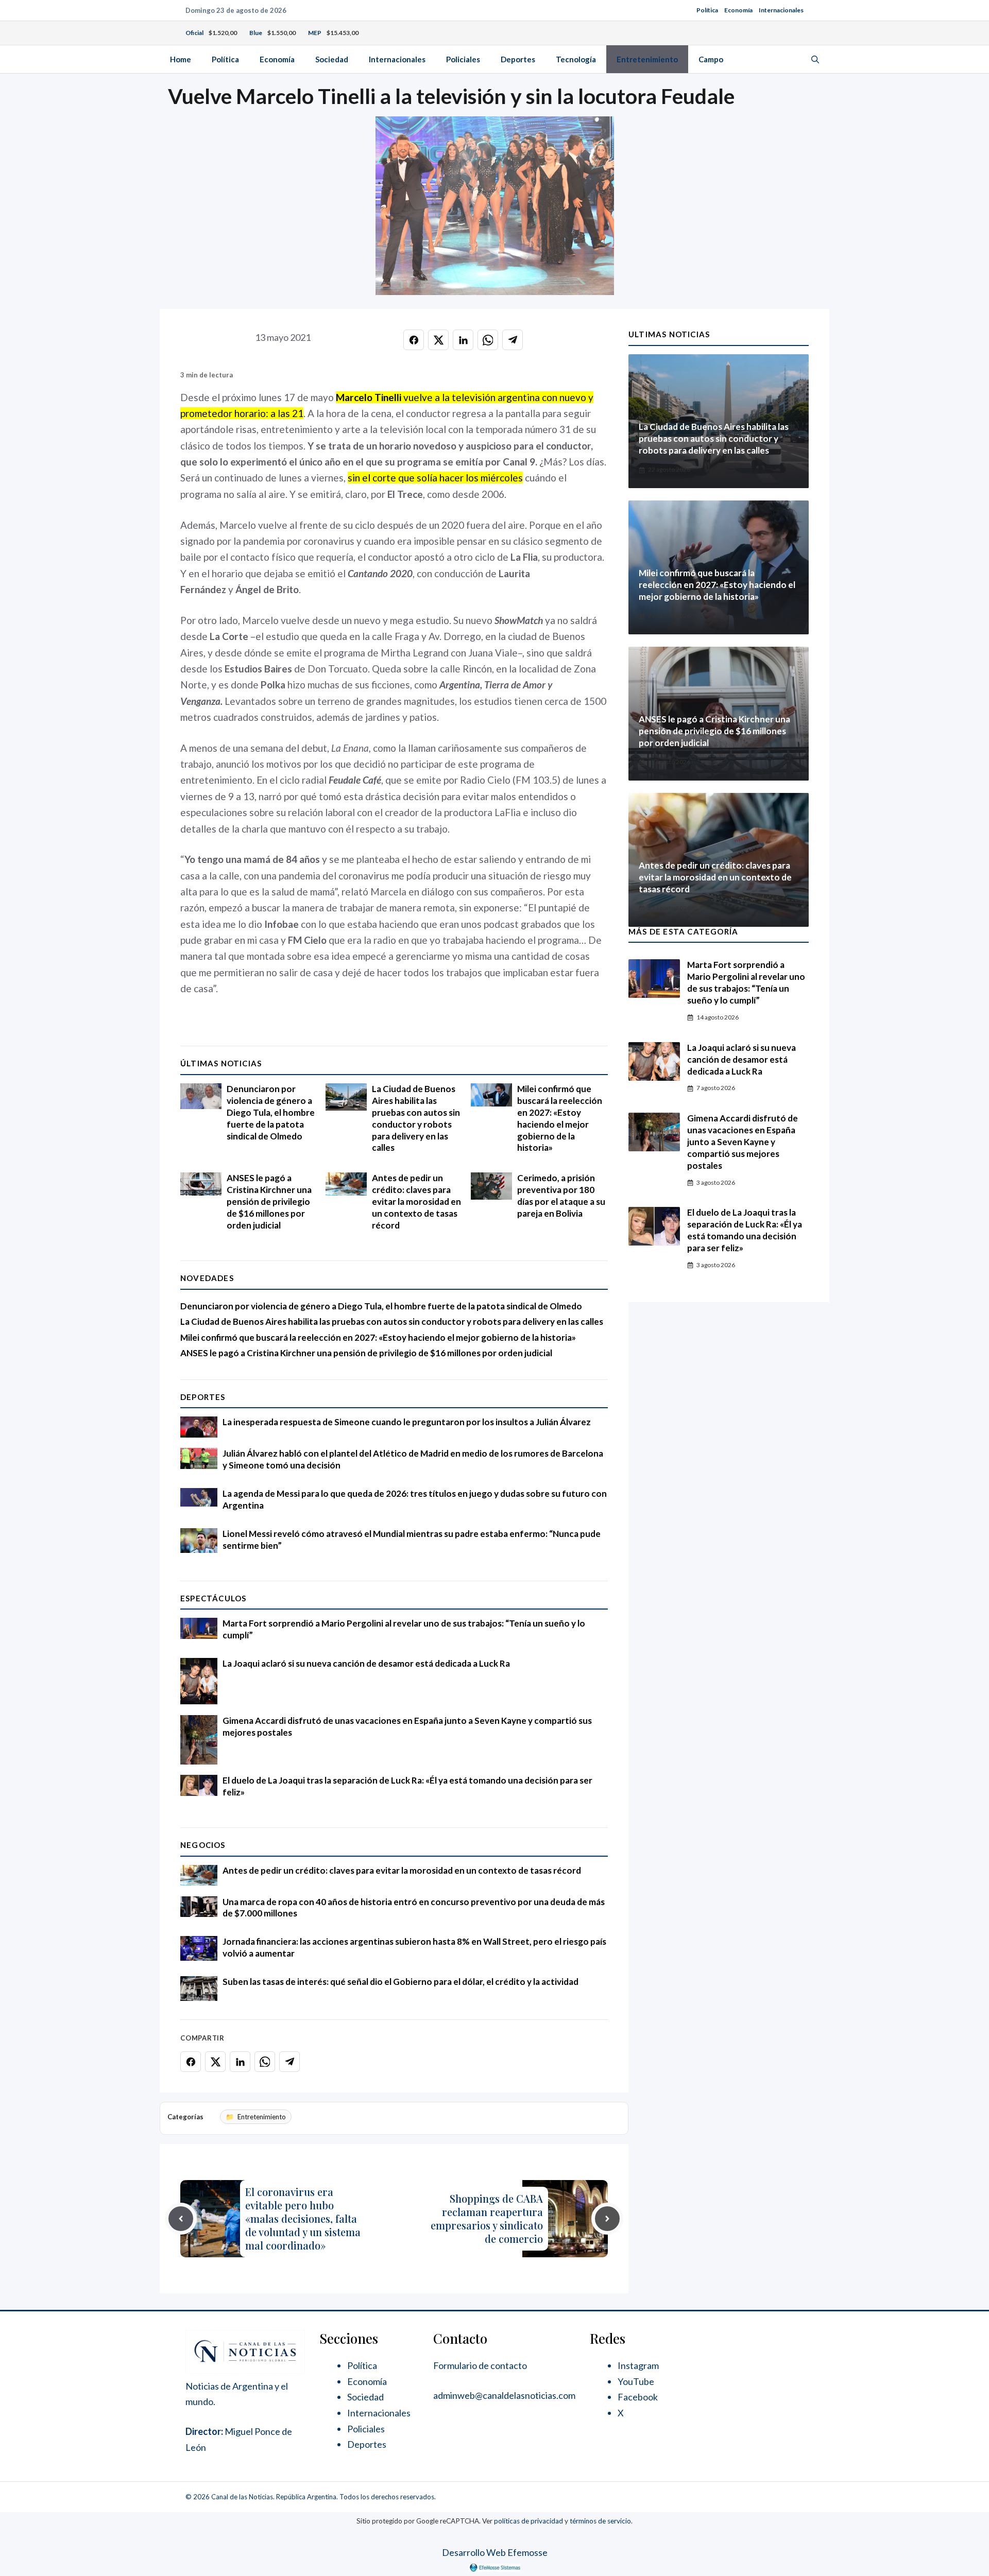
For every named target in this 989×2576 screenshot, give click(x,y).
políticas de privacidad (528, 2521)
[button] (815, 59)
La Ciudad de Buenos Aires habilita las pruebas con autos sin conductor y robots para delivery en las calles (416, 1118)
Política (707, 10)
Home (181, 59)
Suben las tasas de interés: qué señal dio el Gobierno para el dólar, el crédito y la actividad (400, 1982)
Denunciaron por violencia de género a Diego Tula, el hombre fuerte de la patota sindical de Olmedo (271, 1112)
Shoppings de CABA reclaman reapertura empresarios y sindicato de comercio (487, 2218)
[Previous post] (181, 2219)
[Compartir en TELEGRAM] (513, 340)
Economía (738, 10)
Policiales (463, 59)
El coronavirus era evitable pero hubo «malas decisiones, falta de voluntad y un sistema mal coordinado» (303, 2218)
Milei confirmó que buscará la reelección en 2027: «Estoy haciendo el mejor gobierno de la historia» (560, 1118)
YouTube (636, 2381)
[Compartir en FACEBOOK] (414, 340)
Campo (711, 59)
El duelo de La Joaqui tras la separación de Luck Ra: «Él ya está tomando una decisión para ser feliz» (745, 1230)
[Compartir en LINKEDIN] (463, 340)
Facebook (638, 2397)
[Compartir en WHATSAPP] (488, 340)
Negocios (203, 1845)
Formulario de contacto (480, 2365)
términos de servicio (600, 2521)
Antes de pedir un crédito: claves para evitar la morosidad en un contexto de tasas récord (416, 1201)
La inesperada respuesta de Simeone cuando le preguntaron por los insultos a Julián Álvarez (407, 1422)
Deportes (518, 59)
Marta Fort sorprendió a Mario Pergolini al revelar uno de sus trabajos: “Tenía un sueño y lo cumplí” (746, 982)
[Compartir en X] (438, 340)
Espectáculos (213, 1598)
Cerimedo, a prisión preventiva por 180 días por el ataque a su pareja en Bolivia (561, 1196)
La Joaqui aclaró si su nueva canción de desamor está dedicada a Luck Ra (366, 1663)
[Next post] (607, 2219)
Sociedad (332, 59)
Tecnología (576, 59)
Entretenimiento (647, 59)
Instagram (638, 2365)
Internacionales (781, 10)
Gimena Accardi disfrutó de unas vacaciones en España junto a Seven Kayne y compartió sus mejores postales (743, 1142)
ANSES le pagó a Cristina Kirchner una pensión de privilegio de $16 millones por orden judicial (269, 1201)
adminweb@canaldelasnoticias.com (504, 2395)
